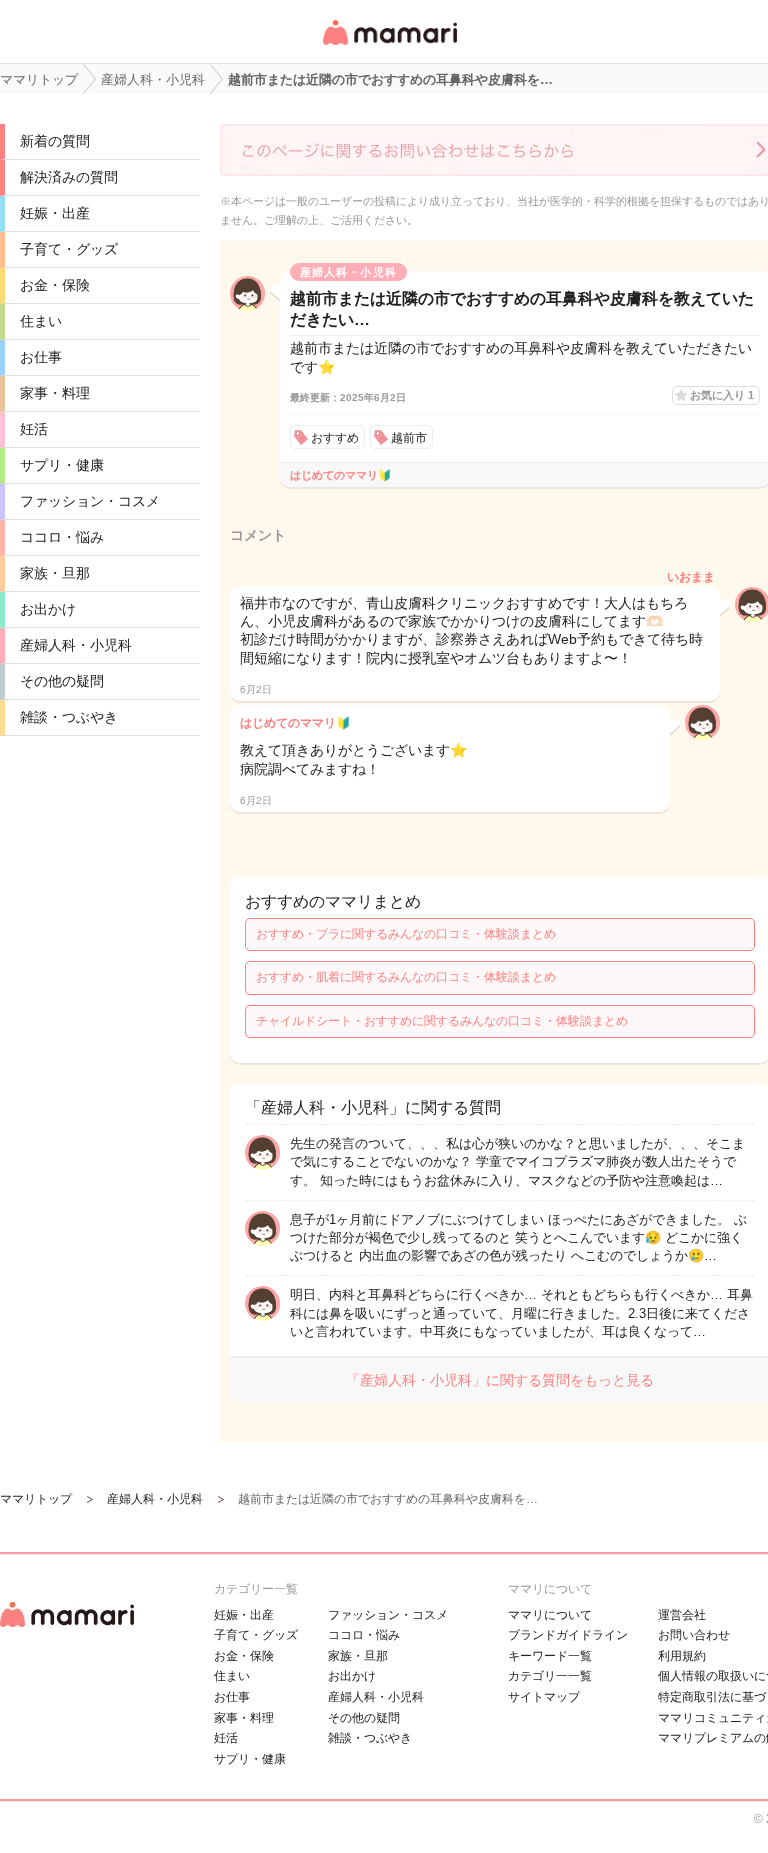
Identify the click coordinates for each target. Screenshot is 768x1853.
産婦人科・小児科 (76, 645)
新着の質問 (55, 141)
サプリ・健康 (62, 465)
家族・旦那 (55, 573)
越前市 (409, 438)
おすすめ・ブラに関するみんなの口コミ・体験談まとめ (406, 934)
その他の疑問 (62, 681)
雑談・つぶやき (69, 717)
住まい (41, 321)
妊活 (34, 429)
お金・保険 (55, 285)
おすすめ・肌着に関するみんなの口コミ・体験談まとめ (406, 977)
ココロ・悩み (62, 537)
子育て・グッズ (69, 249)
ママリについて (550, 1615)
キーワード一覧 (550, 1656)
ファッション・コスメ (90, 501)
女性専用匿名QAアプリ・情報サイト (389, 46)
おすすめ (335, 438)
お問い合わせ (694, 1635)
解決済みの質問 (69, 177)
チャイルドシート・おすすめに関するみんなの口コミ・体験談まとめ (442, 1021)
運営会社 (682, 1615)
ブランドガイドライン (568, 1635)
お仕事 (41, 357)
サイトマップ (544, 1697)
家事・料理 (55, 393)
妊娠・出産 (55, 213)
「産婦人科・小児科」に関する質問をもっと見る (500, 1380)
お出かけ (48, 609)
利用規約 (682, 1656)
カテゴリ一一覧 (550, 1676)
